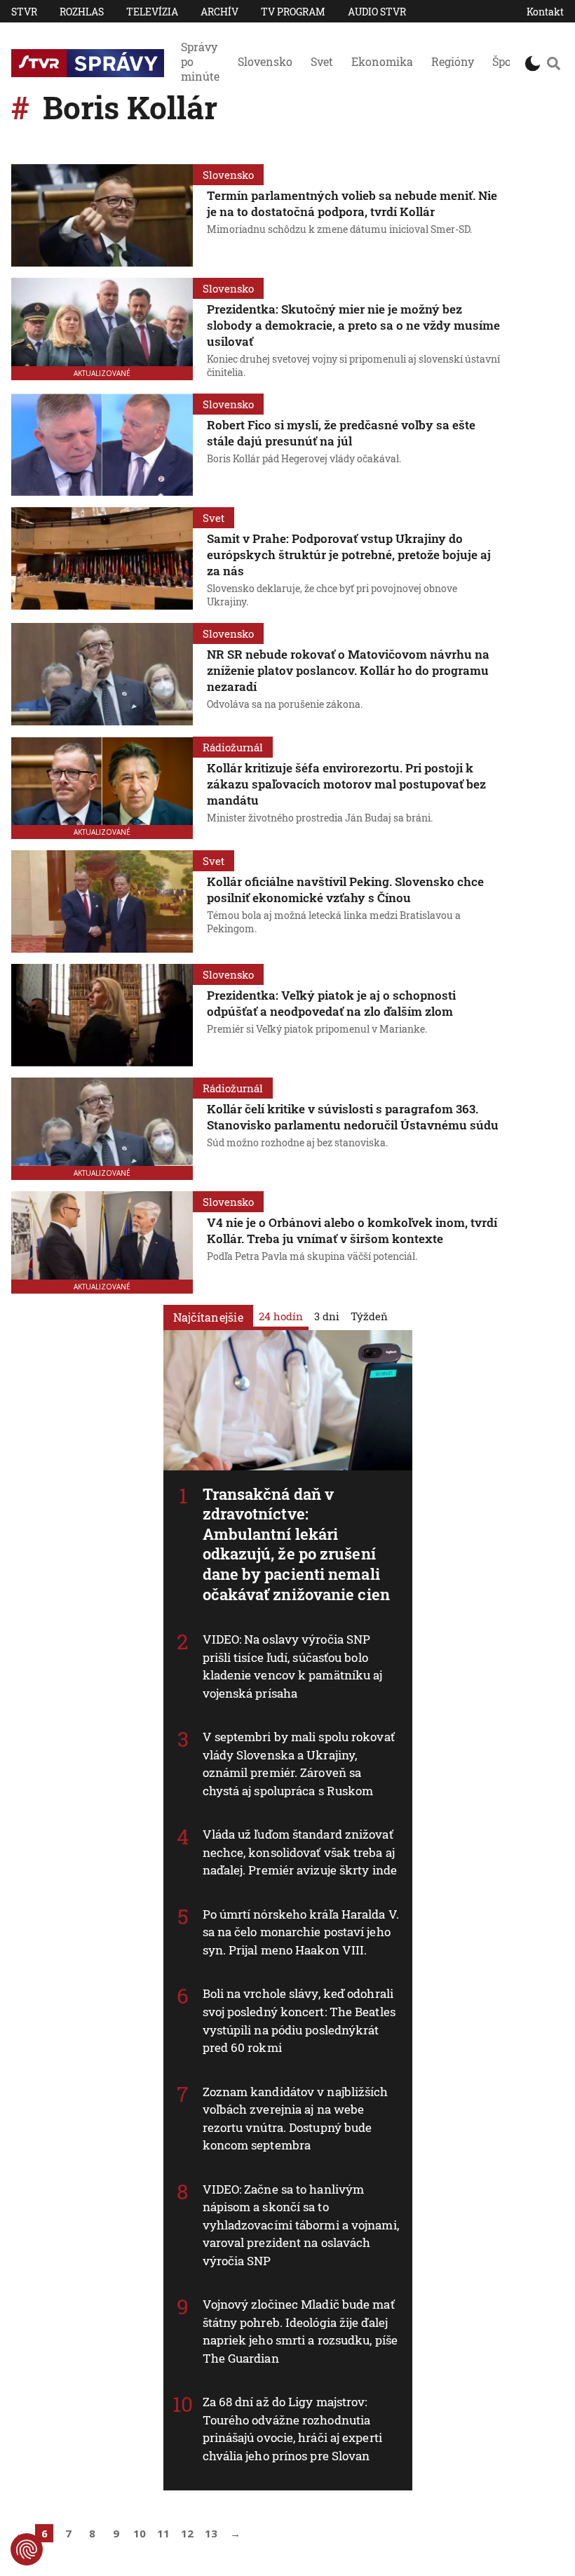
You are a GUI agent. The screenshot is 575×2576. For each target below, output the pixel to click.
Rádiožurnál (233, 747)
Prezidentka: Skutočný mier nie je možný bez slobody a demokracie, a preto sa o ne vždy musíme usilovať (353, 325)
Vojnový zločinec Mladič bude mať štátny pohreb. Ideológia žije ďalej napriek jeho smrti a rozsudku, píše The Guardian (300, 2331)
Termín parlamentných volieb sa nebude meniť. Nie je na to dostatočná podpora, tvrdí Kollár (352, 203)
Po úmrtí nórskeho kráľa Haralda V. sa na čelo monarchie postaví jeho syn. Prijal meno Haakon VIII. (301, 1932)
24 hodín (281, 1315)
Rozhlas (82, 12)
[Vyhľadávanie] (554, 63)
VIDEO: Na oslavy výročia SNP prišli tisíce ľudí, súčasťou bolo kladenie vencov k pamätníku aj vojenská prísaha (293, 1666)
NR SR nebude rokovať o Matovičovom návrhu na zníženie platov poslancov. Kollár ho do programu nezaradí (348, 670)
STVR (24, 12)
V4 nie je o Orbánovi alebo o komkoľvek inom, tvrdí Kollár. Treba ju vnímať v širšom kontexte (352, 1230)
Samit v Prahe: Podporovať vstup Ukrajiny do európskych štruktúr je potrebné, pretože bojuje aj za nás (349, 555)
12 (187, 2533)
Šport (506, 61)
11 (163, 2533)
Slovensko (265, 61)
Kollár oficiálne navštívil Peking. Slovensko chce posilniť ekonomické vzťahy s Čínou (345, 890)
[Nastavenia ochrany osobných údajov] (27, 2549)
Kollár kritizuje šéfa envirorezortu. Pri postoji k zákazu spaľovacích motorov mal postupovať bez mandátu (346, 784)
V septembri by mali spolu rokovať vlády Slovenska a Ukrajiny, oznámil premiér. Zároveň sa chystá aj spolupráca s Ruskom (299, 1764)
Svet (322, 61)
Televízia (152, 12)
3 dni (327, 1315)
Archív (219, 12)
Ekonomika (382, 61)
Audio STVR (377, 12)
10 (140, 2533)
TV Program (293, 12)
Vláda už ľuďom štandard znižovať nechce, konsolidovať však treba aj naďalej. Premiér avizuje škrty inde (300, 1852)
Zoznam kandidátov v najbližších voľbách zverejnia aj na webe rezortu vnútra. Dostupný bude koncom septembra (296, 2118)
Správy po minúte (200, 61)
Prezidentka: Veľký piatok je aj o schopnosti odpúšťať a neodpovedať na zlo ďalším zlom (331, 1003)
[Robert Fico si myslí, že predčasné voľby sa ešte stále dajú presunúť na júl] (102, 445)
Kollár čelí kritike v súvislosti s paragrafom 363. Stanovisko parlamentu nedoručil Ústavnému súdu (353, 1117)
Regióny (453, 61)
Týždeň (369, 1315)
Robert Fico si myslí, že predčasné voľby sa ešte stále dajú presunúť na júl (341, 433)
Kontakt (545, 12)
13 (211, 2533)
